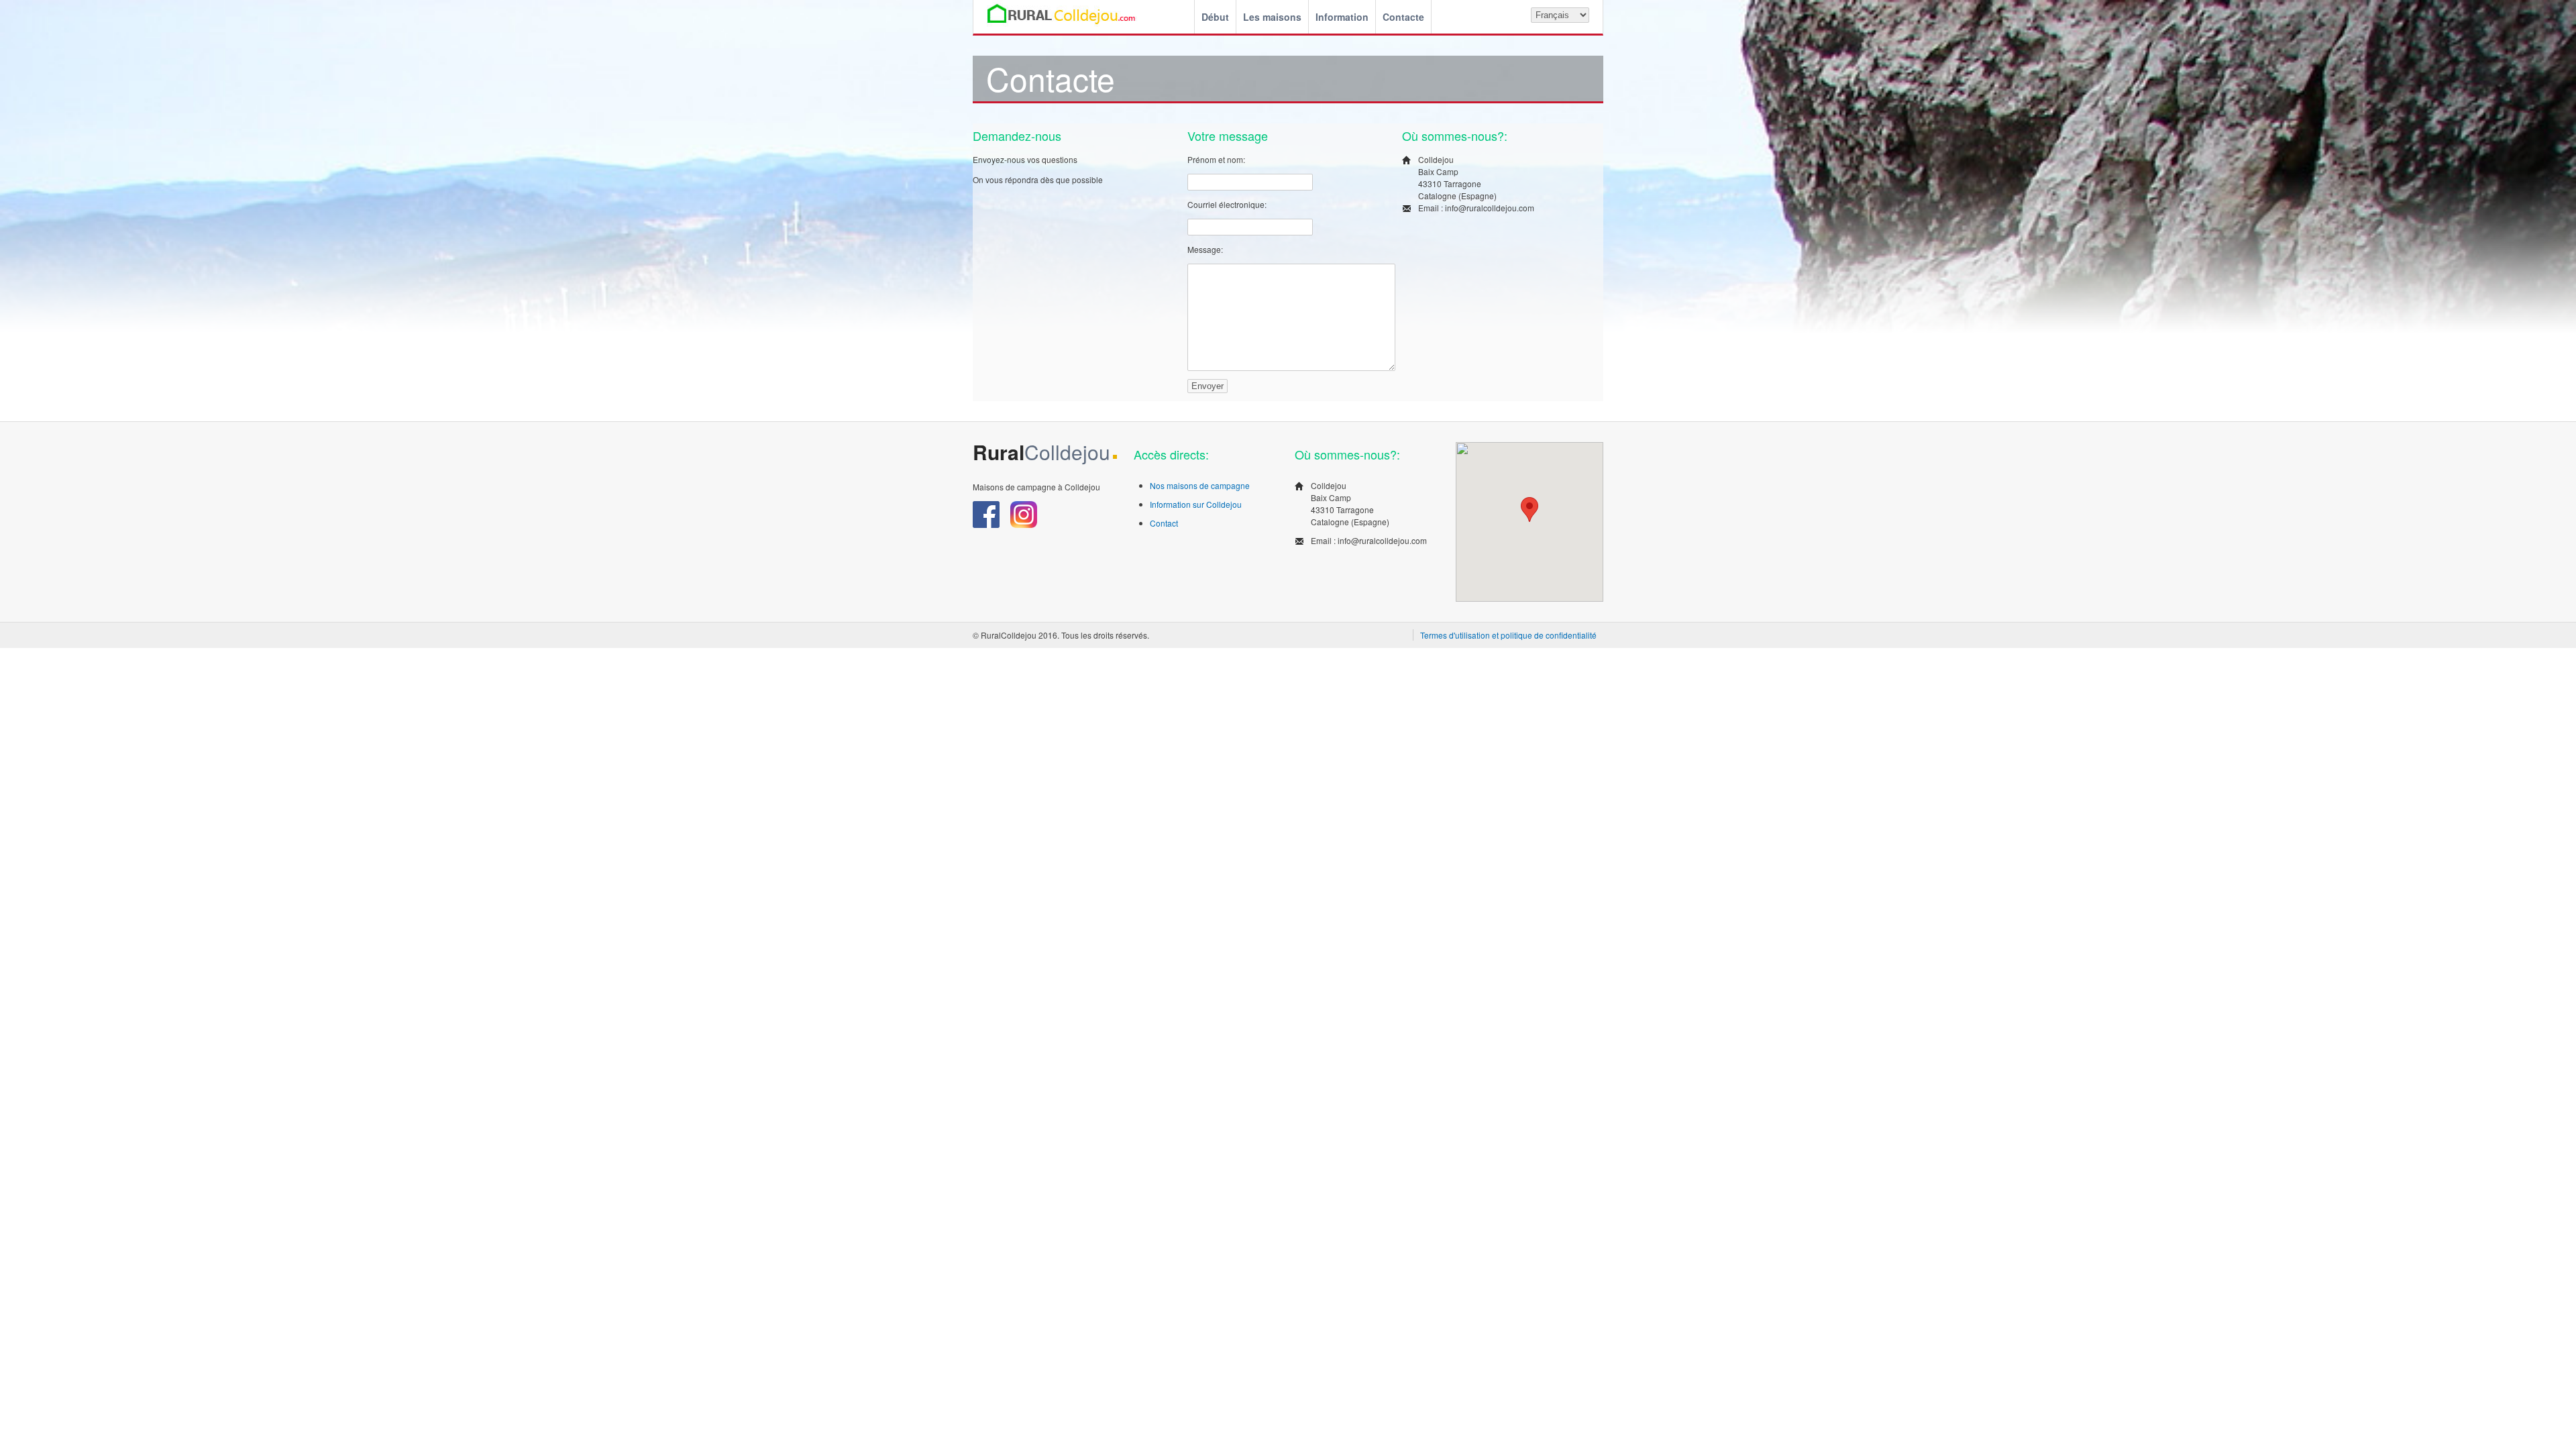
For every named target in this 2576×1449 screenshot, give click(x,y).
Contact (1164, 523)
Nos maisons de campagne (1200, 485)
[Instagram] (1024, 524)
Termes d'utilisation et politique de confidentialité (1508, 635)
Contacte (1403, 17)
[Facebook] (987, 524)
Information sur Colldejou (1196, 504)
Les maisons (1272, 17)
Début (1215, 17)
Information (1342, 17)
